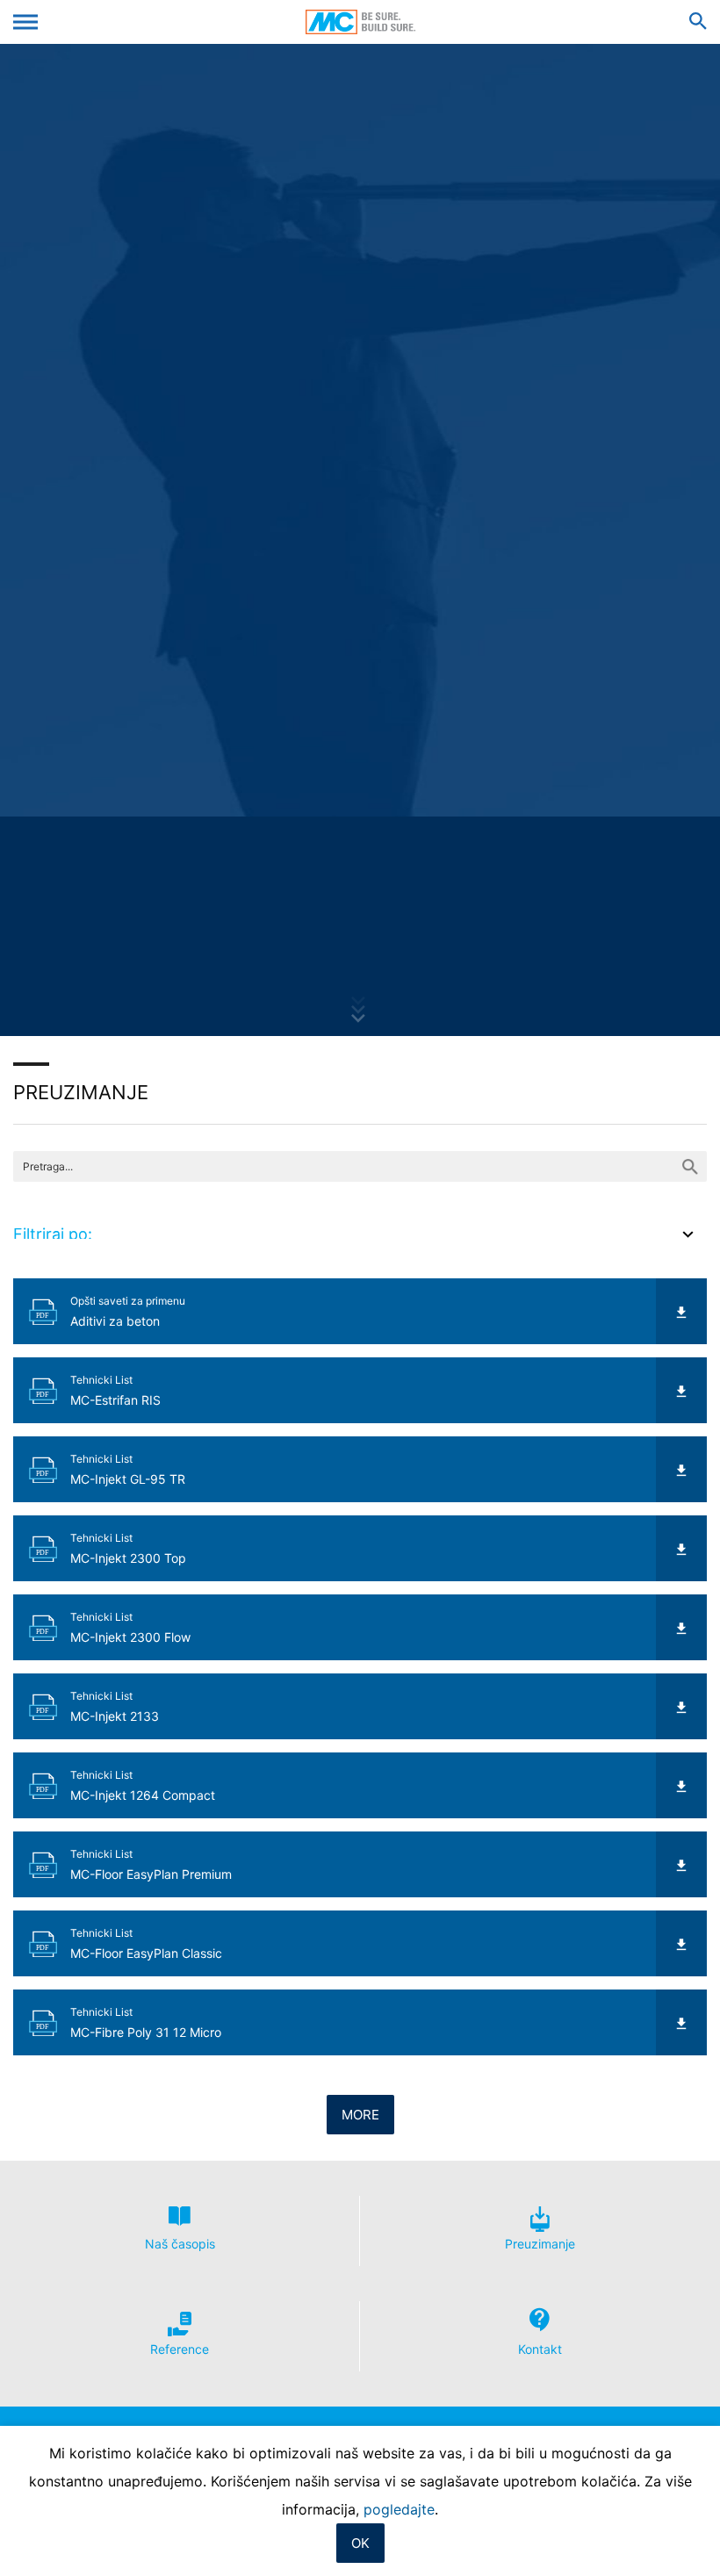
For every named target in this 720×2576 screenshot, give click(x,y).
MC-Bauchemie (360, 22)
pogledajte (399, 2509)
